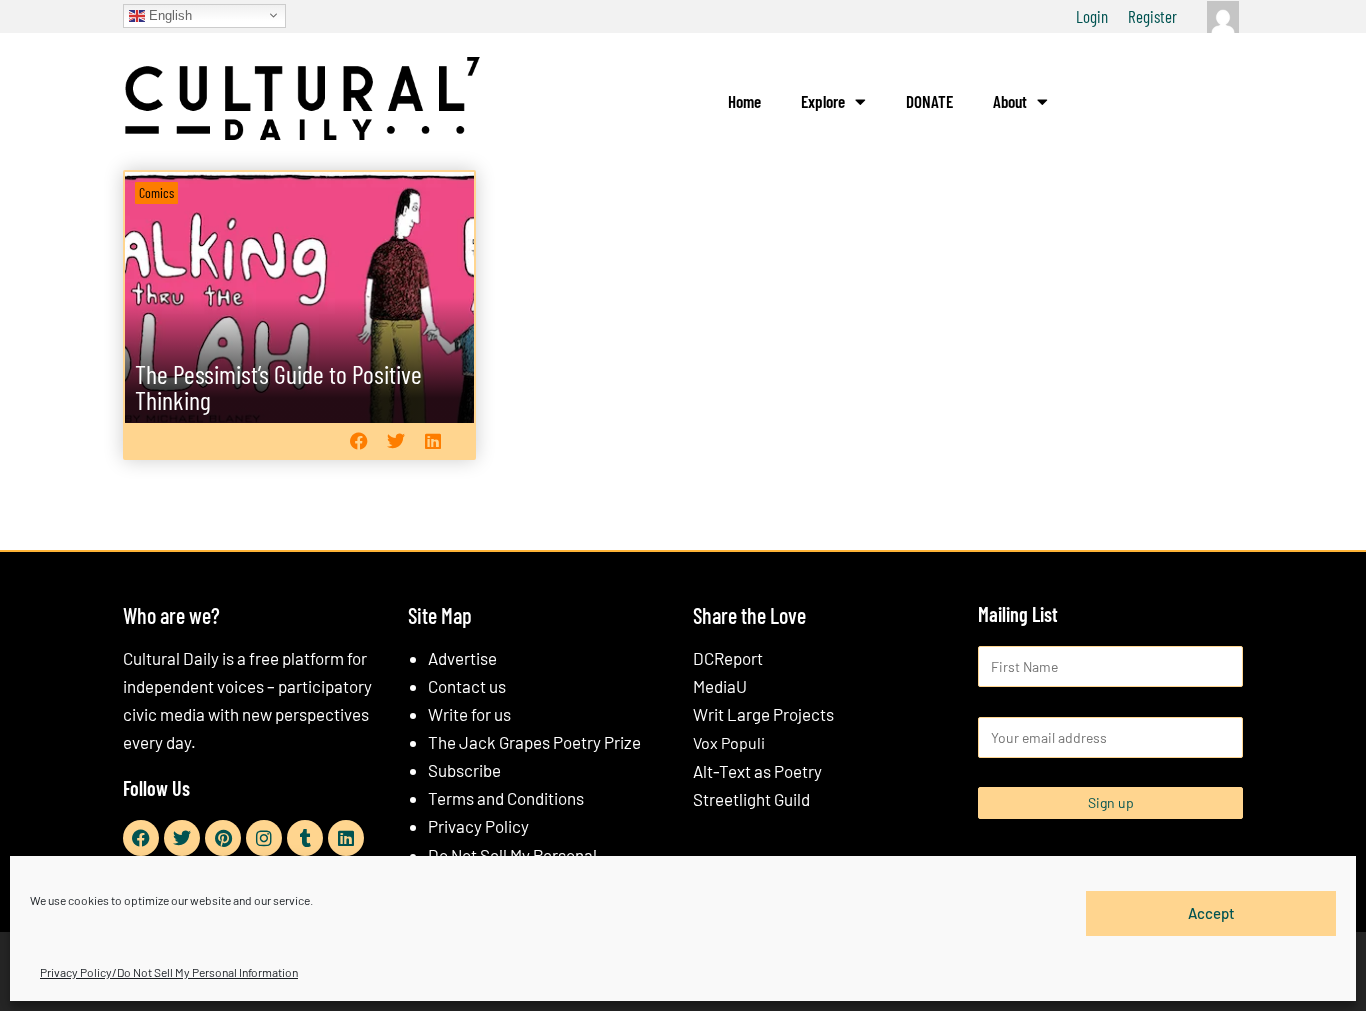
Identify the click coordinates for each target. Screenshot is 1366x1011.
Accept (1211, 913)
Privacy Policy (478, 826)
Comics (156, 192)
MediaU (720, 686)
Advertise (462, 658)
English (168, 14)
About (1010, 101)
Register (1152, 16)
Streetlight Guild (751, 799)
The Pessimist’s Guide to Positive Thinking (278, 386)
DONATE (929, 101)
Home (744, 101)
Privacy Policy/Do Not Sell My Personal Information (169, 972)
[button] (358, 440)
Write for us (469, 714)
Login (1092, 16)
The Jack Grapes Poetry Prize (534, 742)
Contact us (467, 686)
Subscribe (464, 770)
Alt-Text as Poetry (757, 771)
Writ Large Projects (763, 714)
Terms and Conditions (506, 798)
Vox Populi (729, 742)
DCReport (728, 658)
